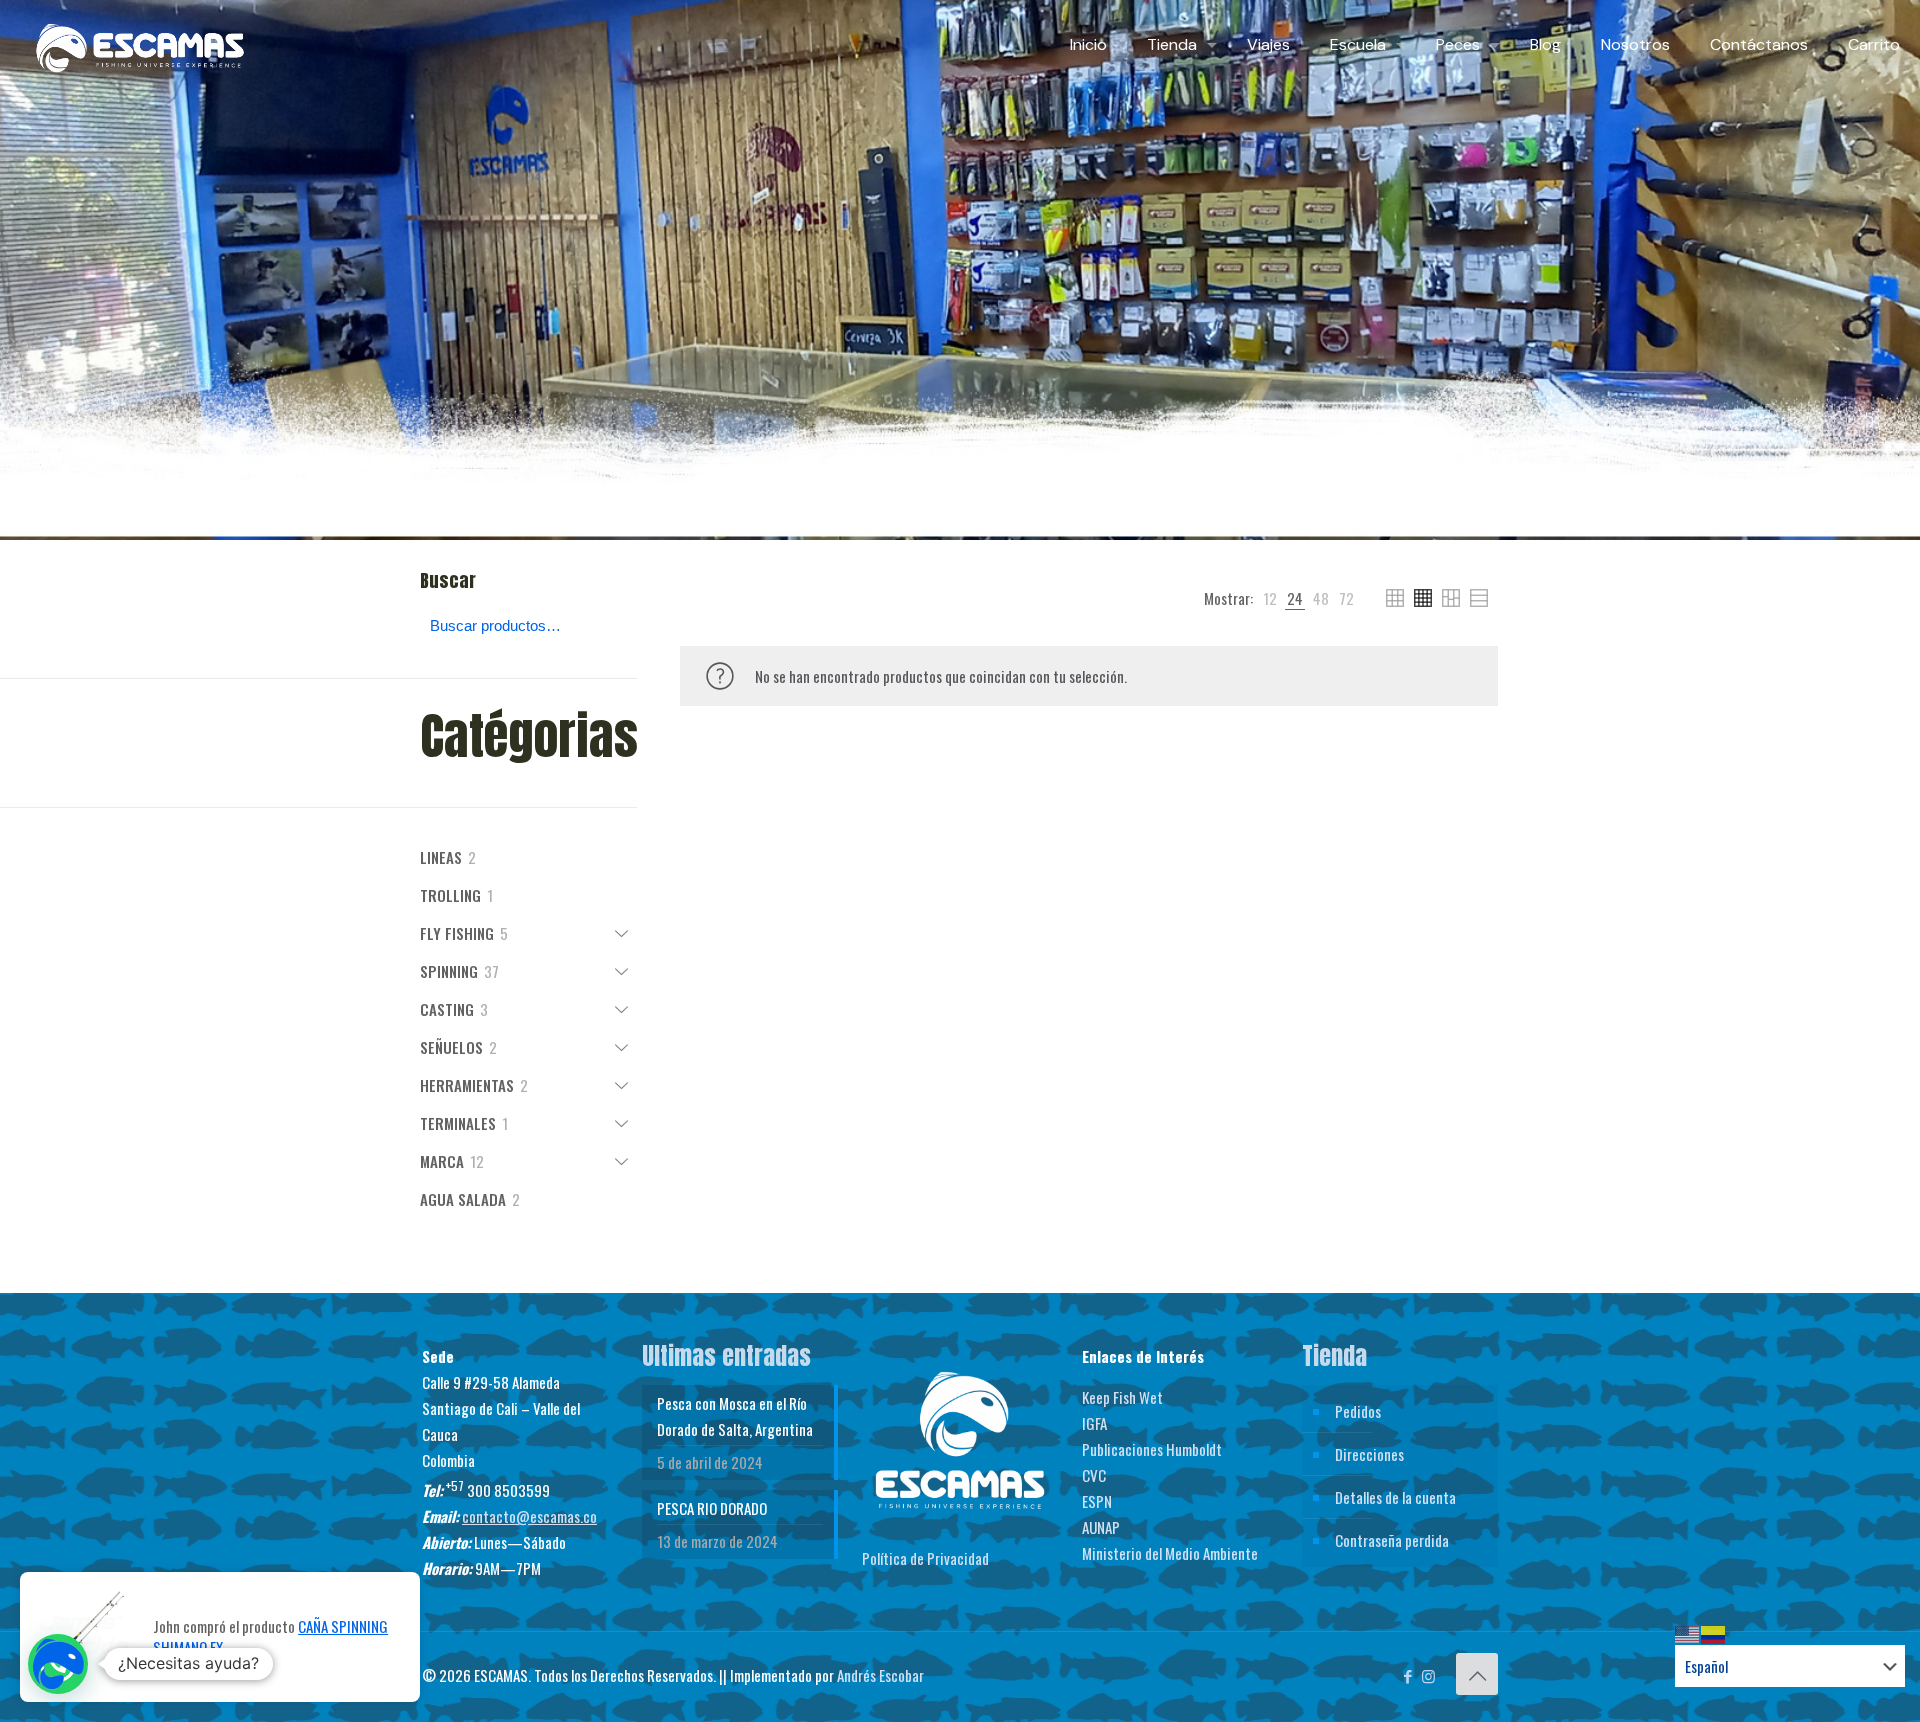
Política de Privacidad (925, 1558)
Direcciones (1369, 1454)
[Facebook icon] (1407, 1675)
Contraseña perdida (1392, 1540)
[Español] (1714, 1632)
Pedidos (1358, 1411)
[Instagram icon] (1428, 1675)
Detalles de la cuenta (1395, 1497)
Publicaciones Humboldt (1152, 1449)
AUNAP (1101, 1527)
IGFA (1094, 1423)
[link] (1270, 598)
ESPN (1097, 1501)
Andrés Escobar (880, 1675)
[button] (58, 1664)
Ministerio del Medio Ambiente (1170, 1553)
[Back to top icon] (1477, 1674)
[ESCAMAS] (140, 45)
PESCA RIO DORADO (712, 1508)
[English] (1688, 1632)
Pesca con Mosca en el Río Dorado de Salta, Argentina (735, 1416)
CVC (1094, 1475)
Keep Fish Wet (1122, 1397)
